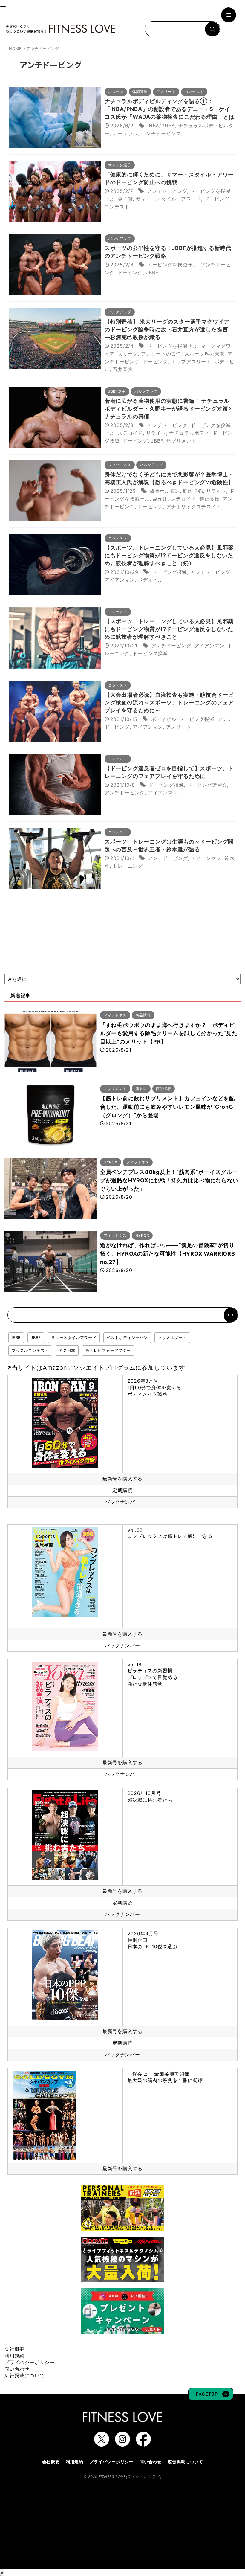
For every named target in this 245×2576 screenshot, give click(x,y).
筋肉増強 (193, 491)
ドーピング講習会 (207, 785)
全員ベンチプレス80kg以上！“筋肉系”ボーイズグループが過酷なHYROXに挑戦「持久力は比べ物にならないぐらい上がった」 (169, 1180)
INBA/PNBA (161, 126)
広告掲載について (24, 2375)
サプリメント (181, 441)
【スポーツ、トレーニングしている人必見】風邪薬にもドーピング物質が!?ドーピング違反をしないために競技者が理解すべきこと (169, 629)
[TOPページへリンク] (61, 29)
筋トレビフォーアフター (108, 1350)
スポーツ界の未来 (204, 354)
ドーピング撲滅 (170, 572)
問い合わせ (17, 2369)
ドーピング (217, 199)
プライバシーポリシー (30, 2362)
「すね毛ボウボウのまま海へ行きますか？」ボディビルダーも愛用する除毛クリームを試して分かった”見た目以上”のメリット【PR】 (169, 1033)
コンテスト (117, 207)
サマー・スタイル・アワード (169, 199)
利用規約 (14, 2356)
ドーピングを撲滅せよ (172, 265)
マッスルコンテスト (30, 1350)
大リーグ (128, 354)
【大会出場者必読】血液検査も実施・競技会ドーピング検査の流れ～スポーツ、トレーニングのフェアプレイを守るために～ (169, 703)
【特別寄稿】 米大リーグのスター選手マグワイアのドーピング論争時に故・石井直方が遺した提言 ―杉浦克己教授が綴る (167, 329)
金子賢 (125, 199)
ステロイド (130, 433)
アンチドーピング (161, 133)
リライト (156, 433)
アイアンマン (120, 580)
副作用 (160, 499)
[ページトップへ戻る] (211, 2397)
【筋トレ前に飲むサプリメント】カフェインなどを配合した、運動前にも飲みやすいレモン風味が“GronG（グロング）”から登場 (167, 1107)
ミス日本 (67, 1350)
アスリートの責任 (161, 354)
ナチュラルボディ (189, 433)
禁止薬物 (209, 499)
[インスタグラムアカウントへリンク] (122, 2444)
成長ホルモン (165, 491)
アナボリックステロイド (194, 507)
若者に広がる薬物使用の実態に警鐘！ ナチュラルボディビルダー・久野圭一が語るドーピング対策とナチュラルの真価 (169, 409)
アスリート (179, 727)
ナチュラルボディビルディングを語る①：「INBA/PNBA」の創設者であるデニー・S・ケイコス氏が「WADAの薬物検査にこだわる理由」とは (170, 109)
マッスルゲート (172, 1337)
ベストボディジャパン (127, 1337)
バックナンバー (122, 1502)
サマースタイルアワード (74, 1337)
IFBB (16, 1337)
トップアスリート (191, 362)
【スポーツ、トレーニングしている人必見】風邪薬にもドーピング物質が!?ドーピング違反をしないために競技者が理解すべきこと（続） (169, 555)
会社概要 (14, 2349)
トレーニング (128, 866)
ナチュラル (125, 133)
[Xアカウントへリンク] (102, 2444)
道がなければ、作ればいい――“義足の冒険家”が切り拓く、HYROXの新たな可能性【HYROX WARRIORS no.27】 (168, 1254)
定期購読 (122, 1490)
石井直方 (123, 369)
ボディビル (150, 580)
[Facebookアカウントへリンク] (143, 2444)
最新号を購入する (122, 1479)
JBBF (152, 272)
